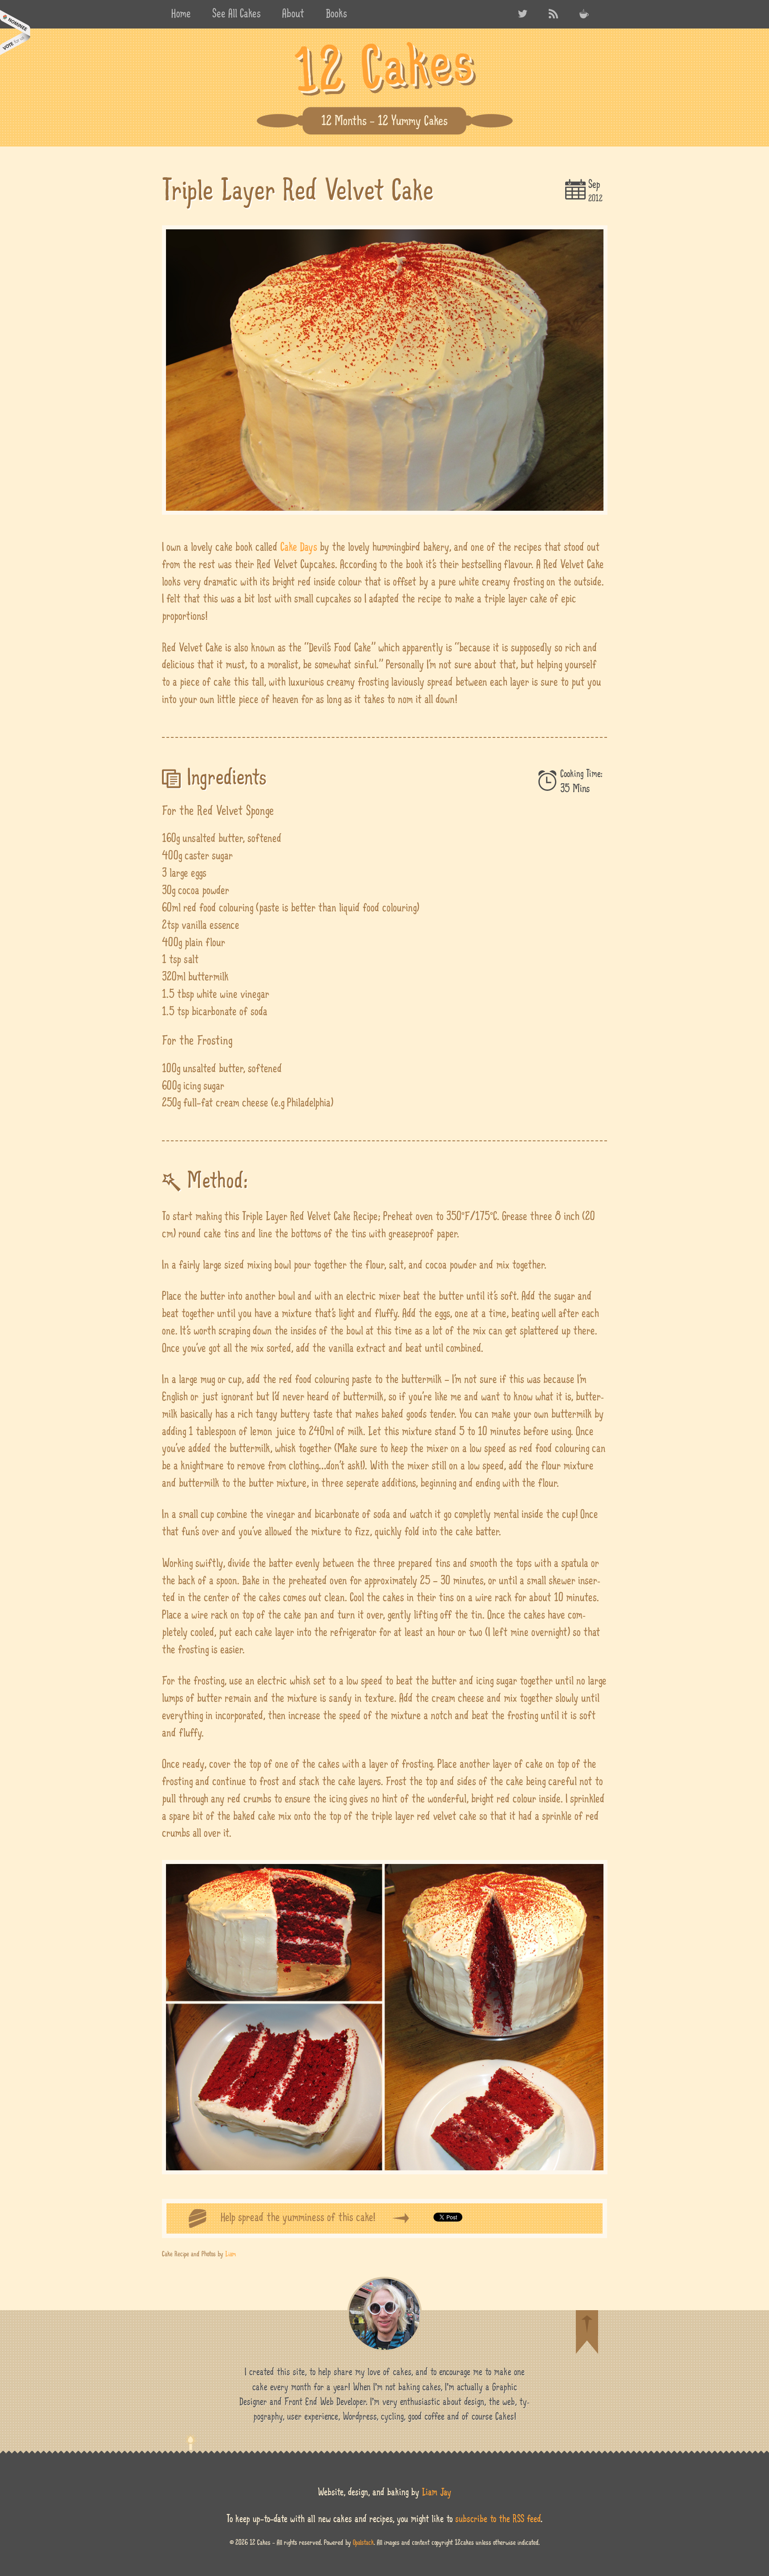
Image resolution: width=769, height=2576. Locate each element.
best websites (15, 32)
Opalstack (363, 2542)
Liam (231, 2254)
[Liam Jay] (384, 2314)
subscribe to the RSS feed (498, 2519)
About (293, 14)
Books (336, 14)
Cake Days (299, 547)
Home (181, 14)
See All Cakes (237, 14)
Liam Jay (437, 2492)
